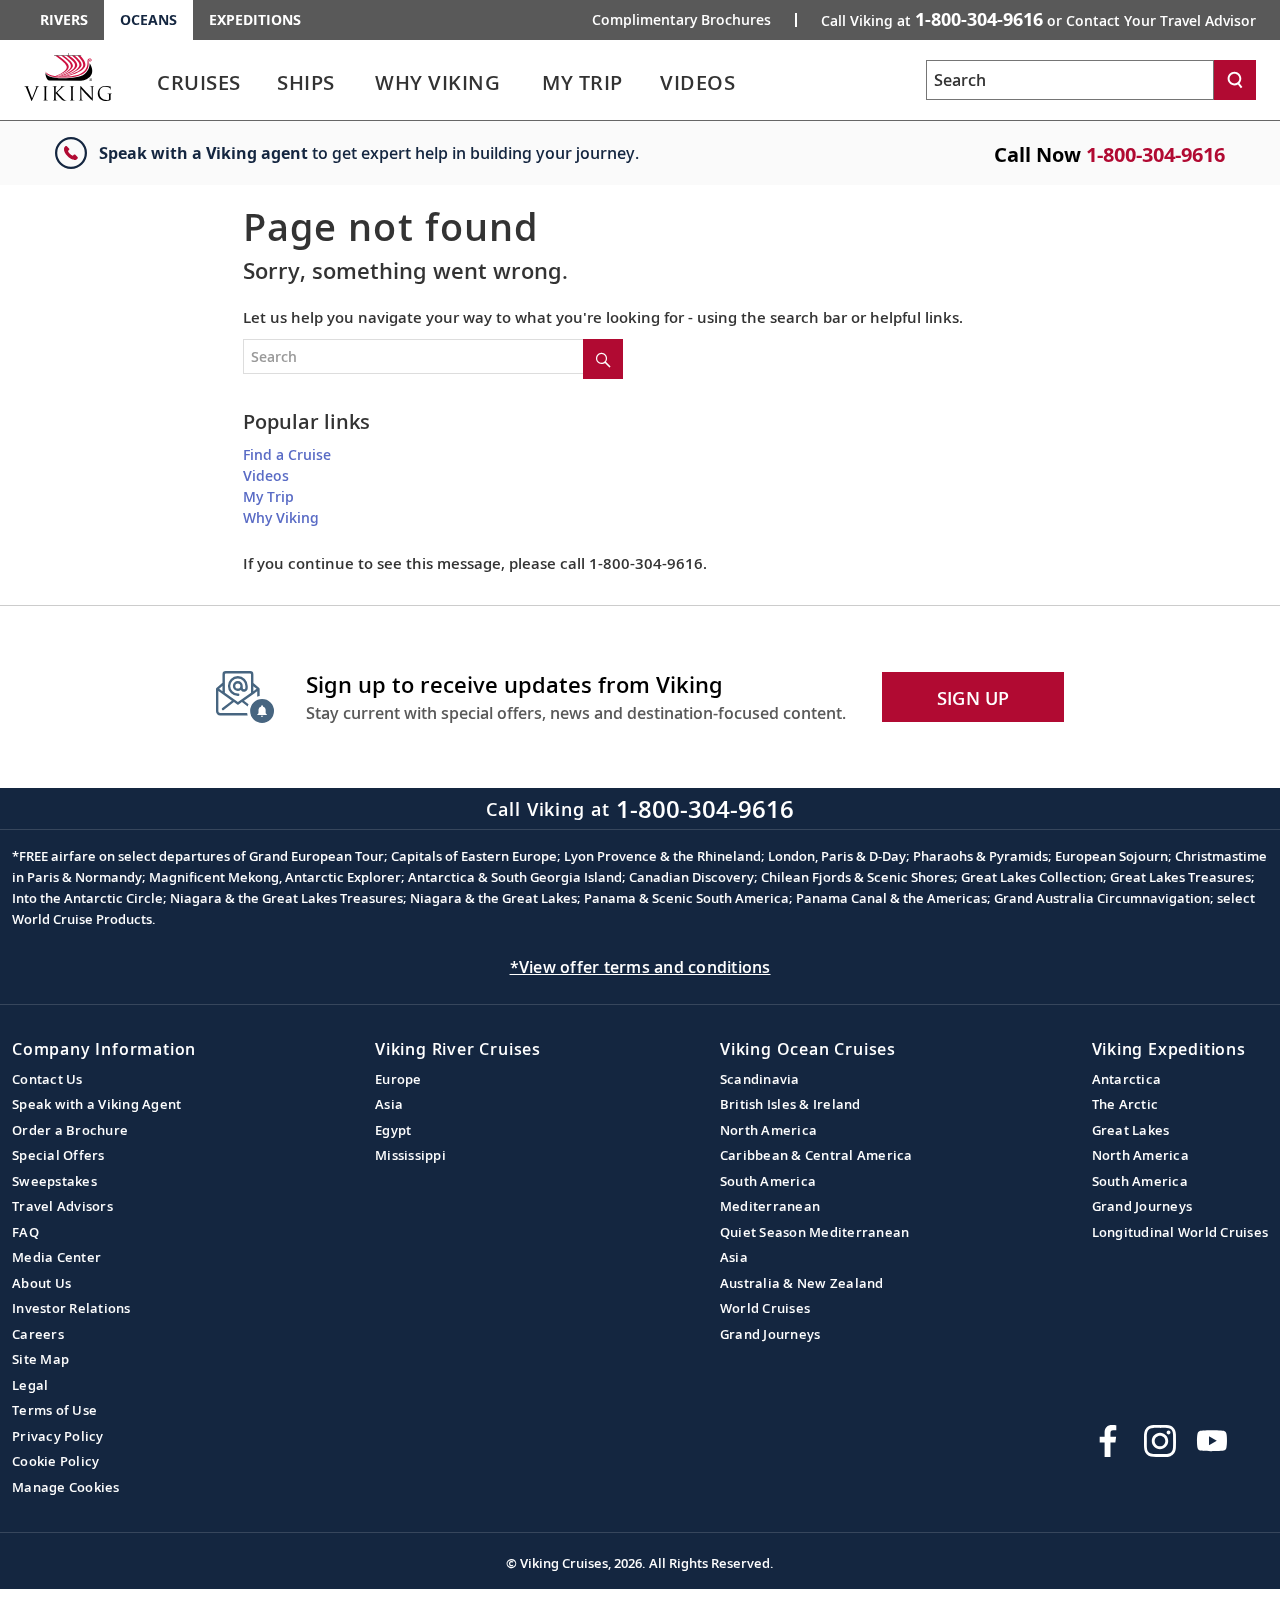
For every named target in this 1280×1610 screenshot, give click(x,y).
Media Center (56, 1257)
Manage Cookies (66, 1487)
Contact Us (47, 1079)
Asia (389, 1104)
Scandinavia (760, 1079)
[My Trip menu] (647, 83)
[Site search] (603, 359)
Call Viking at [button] (1038, 19)
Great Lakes (1131, 1130)
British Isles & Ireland (790, 1104)
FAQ (25, 1232)
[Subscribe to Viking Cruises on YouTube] (1212, 1441)
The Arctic (1125, 1104)
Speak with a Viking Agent (96, 1104)
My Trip (268, 496)
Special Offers (58, 1155)
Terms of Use (54, 1410)
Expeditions (255, 19)
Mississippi (410, 1155)
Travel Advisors (62, 1206)
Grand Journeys (770, 1334)
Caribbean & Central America (816, 1155)
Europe (398, 1079)
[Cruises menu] (265, 83)
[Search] (1235, 80)
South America (768, 1181)
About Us (41, 1283)
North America (768, 1130)
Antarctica (1127, 1079)
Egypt (393, 1130)
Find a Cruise (287, 454)
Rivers (64, 19)
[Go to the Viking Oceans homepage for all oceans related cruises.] (68, 77)
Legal (30, 1385)
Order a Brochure (70, 1130)
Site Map (40, 1359)
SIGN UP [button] (973, 698)
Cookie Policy (55, 1461)
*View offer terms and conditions (640, 967)
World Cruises (765, 1308)
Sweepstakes (54, 1181)
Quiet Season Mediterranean (815, 1232)
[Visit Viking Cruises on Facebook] (1108, 1441)
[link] (199, 87)
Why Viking (281, 517)
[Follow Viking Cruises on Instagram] (1160, 1441)
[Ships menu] (357, 83)
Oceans (148, 19)
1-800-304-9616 (1155, 154)
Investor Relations (71, 1308)
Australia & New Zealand (802, 1283)
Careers (38, 1334)
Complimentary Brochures (681, 20)
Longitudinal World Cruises (1180, 1232)
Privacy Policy (58, 1436)
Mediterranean (770, 1206)
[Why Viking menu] (528, 83)
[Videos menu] (759, 83)
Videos (266, 475)
